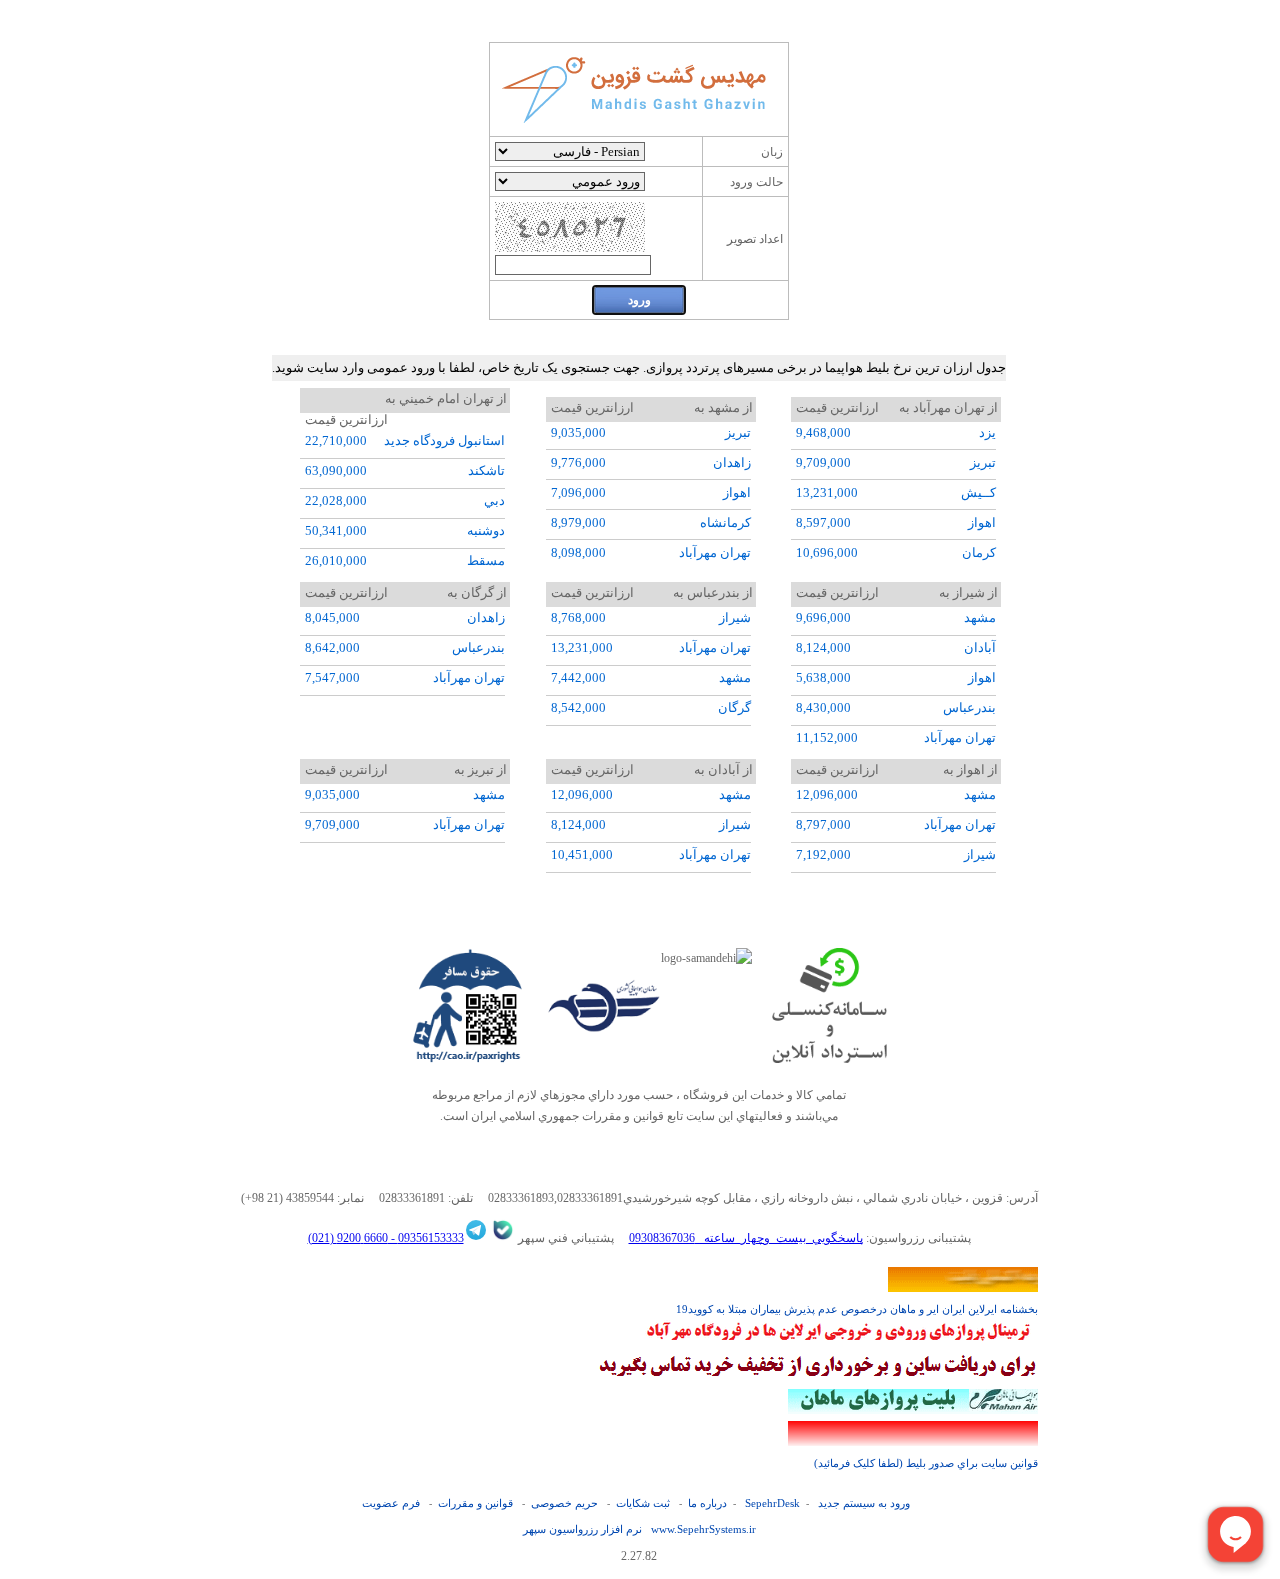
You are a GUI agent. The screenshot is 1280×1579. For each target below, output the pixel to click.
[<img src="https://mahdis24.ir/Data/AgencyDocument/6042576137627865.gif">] (817, 1378)
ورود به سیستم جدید (864, 1503)
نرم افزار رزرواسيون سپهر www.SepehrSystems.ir (639, 1529)
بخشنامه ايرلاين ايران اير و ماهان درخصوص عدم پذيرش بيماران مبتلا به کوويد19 (857, 1309)
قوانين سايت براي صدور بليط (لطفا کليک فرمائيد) (926, 1463)
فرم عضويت (391, 1503)
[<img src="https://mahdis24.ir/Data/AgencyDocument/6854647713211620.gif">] (913, 1442)
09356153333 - (426, 1238)
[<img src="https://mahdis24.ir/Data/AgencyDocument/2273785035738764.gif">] (913, 1410)
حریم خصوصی (564, 1503)
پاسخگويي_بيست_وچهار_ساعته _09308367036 (746, 1238)
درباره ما (707, 1503)
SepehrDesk (772, 1503)
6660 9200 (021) (348, 1238)
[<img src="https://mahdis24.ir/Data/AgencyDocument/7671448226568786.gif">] (838, 1342)
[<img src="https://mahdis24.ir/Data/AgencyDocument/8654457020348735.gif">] (963, 1288)
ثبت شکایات (643, 1503)
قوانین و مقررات (475, 1503)
